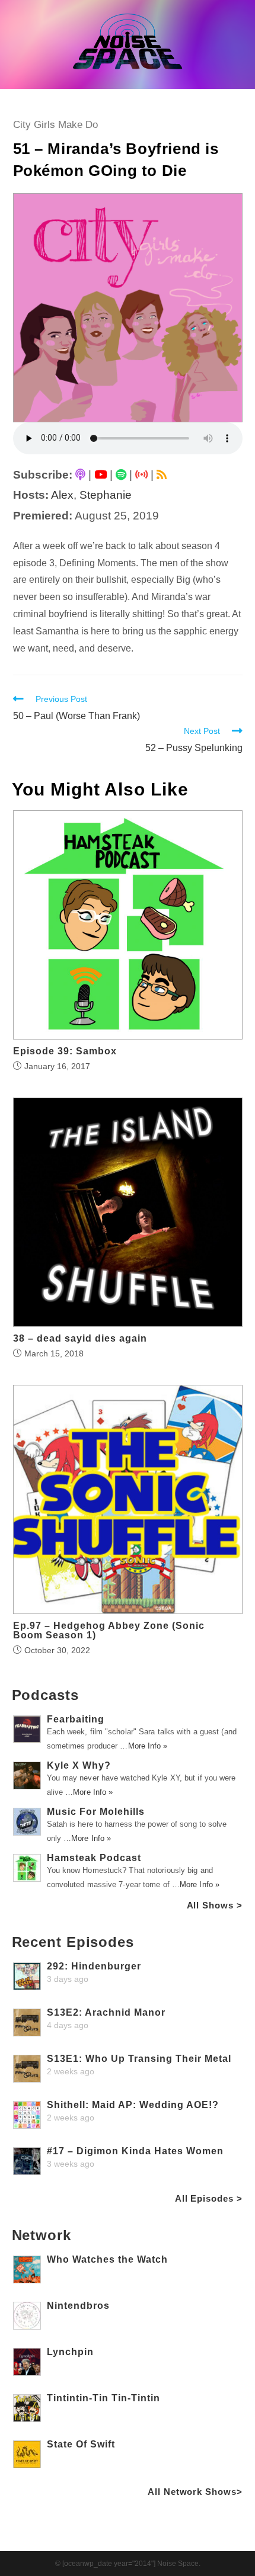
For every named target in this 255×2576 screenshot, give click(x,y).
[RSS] (162, 475)
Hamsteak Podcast (94, 1858)
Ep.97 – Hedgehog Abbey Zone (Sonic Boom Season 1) (109, 1631)
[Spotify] (121, 475)
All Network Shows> (195, 2492)
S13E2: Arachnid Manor (106, 2012)
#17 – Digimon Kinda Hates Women (135, 2151)
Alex (62, 495)
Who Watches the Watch (107, 2259)
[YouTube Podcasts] (101, 475)
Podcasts (45, 1695)
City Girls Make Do (55, 125)
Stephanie (106, 495)
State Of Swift (81, 2444)
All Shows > (215, 1905)
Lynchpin (70, 2352)
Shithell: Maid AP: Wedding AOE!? (133, 2105)
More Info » (148, 1746)
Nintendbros (78, 2306)
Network (42, 2235)
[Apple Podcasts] (80, 475)
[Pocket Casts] (141, 475)
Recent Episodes (73, 1942)
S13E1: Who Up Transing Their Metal (139, 2059)
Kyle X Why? (79, 1765)
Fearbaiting (76, 1719)
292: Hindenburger (94, 1966)
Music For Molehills (96, 1812)
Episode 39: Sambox (65, 1051)
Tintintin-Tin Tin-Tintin (103, 2398)
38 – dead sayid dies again (80, 1339)
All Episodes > (209, 2198)
